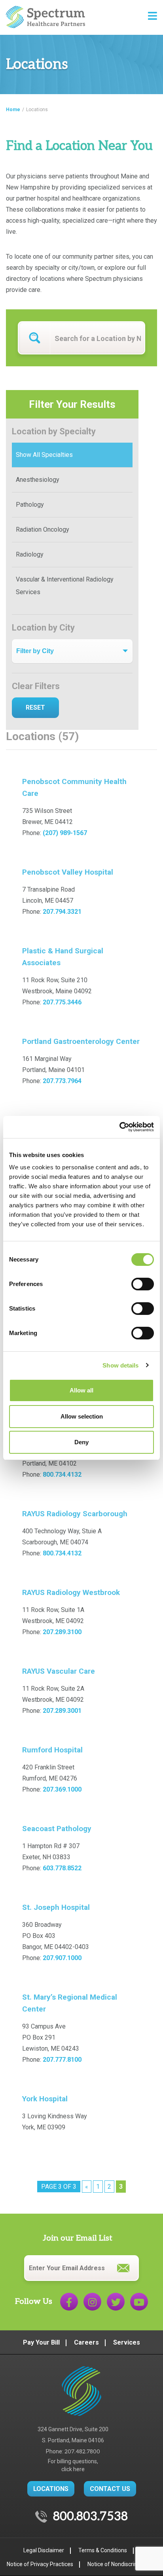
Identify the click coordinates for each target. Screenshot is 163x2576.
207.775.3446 (62, 1002)
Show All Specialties (44, 455)
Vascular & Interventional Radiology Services (65, 586)
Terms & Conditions (103, 2550)
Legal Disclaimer (44, 2550)
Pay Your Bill (41, 2342)
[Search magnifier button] (34, 338)
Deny (81, 1442)
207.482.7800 (82, 2452)
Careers (86, 2342)
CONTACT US (110, 2489)
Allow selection (82, 1416)
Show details (120, 1365)
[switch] (143, 1284)
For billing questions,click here (73, 2465)
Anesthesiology (38, 480)
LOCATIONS (51, 2489)
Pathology (30, 505)
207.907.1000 (62, 1958)
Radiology (30, 554)
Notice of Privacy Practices (40, 2564)
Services (127, 2342)
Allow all (81, 1390)
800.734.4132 (62, 1475)
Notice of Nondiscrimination (122, 2564)
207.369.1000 (62, 1789)
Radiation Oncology (43, 529)
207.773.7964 (62, 1081)
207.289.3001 (62, 1711)
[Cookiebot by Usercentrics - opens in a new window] (119, 1127)
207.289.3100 (62, 1632)
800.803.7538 (90, 2517)
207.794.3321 (62, 912)
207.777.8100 (62, 2060)
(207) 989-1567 (65, 833)
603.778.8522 (62, 1868)
